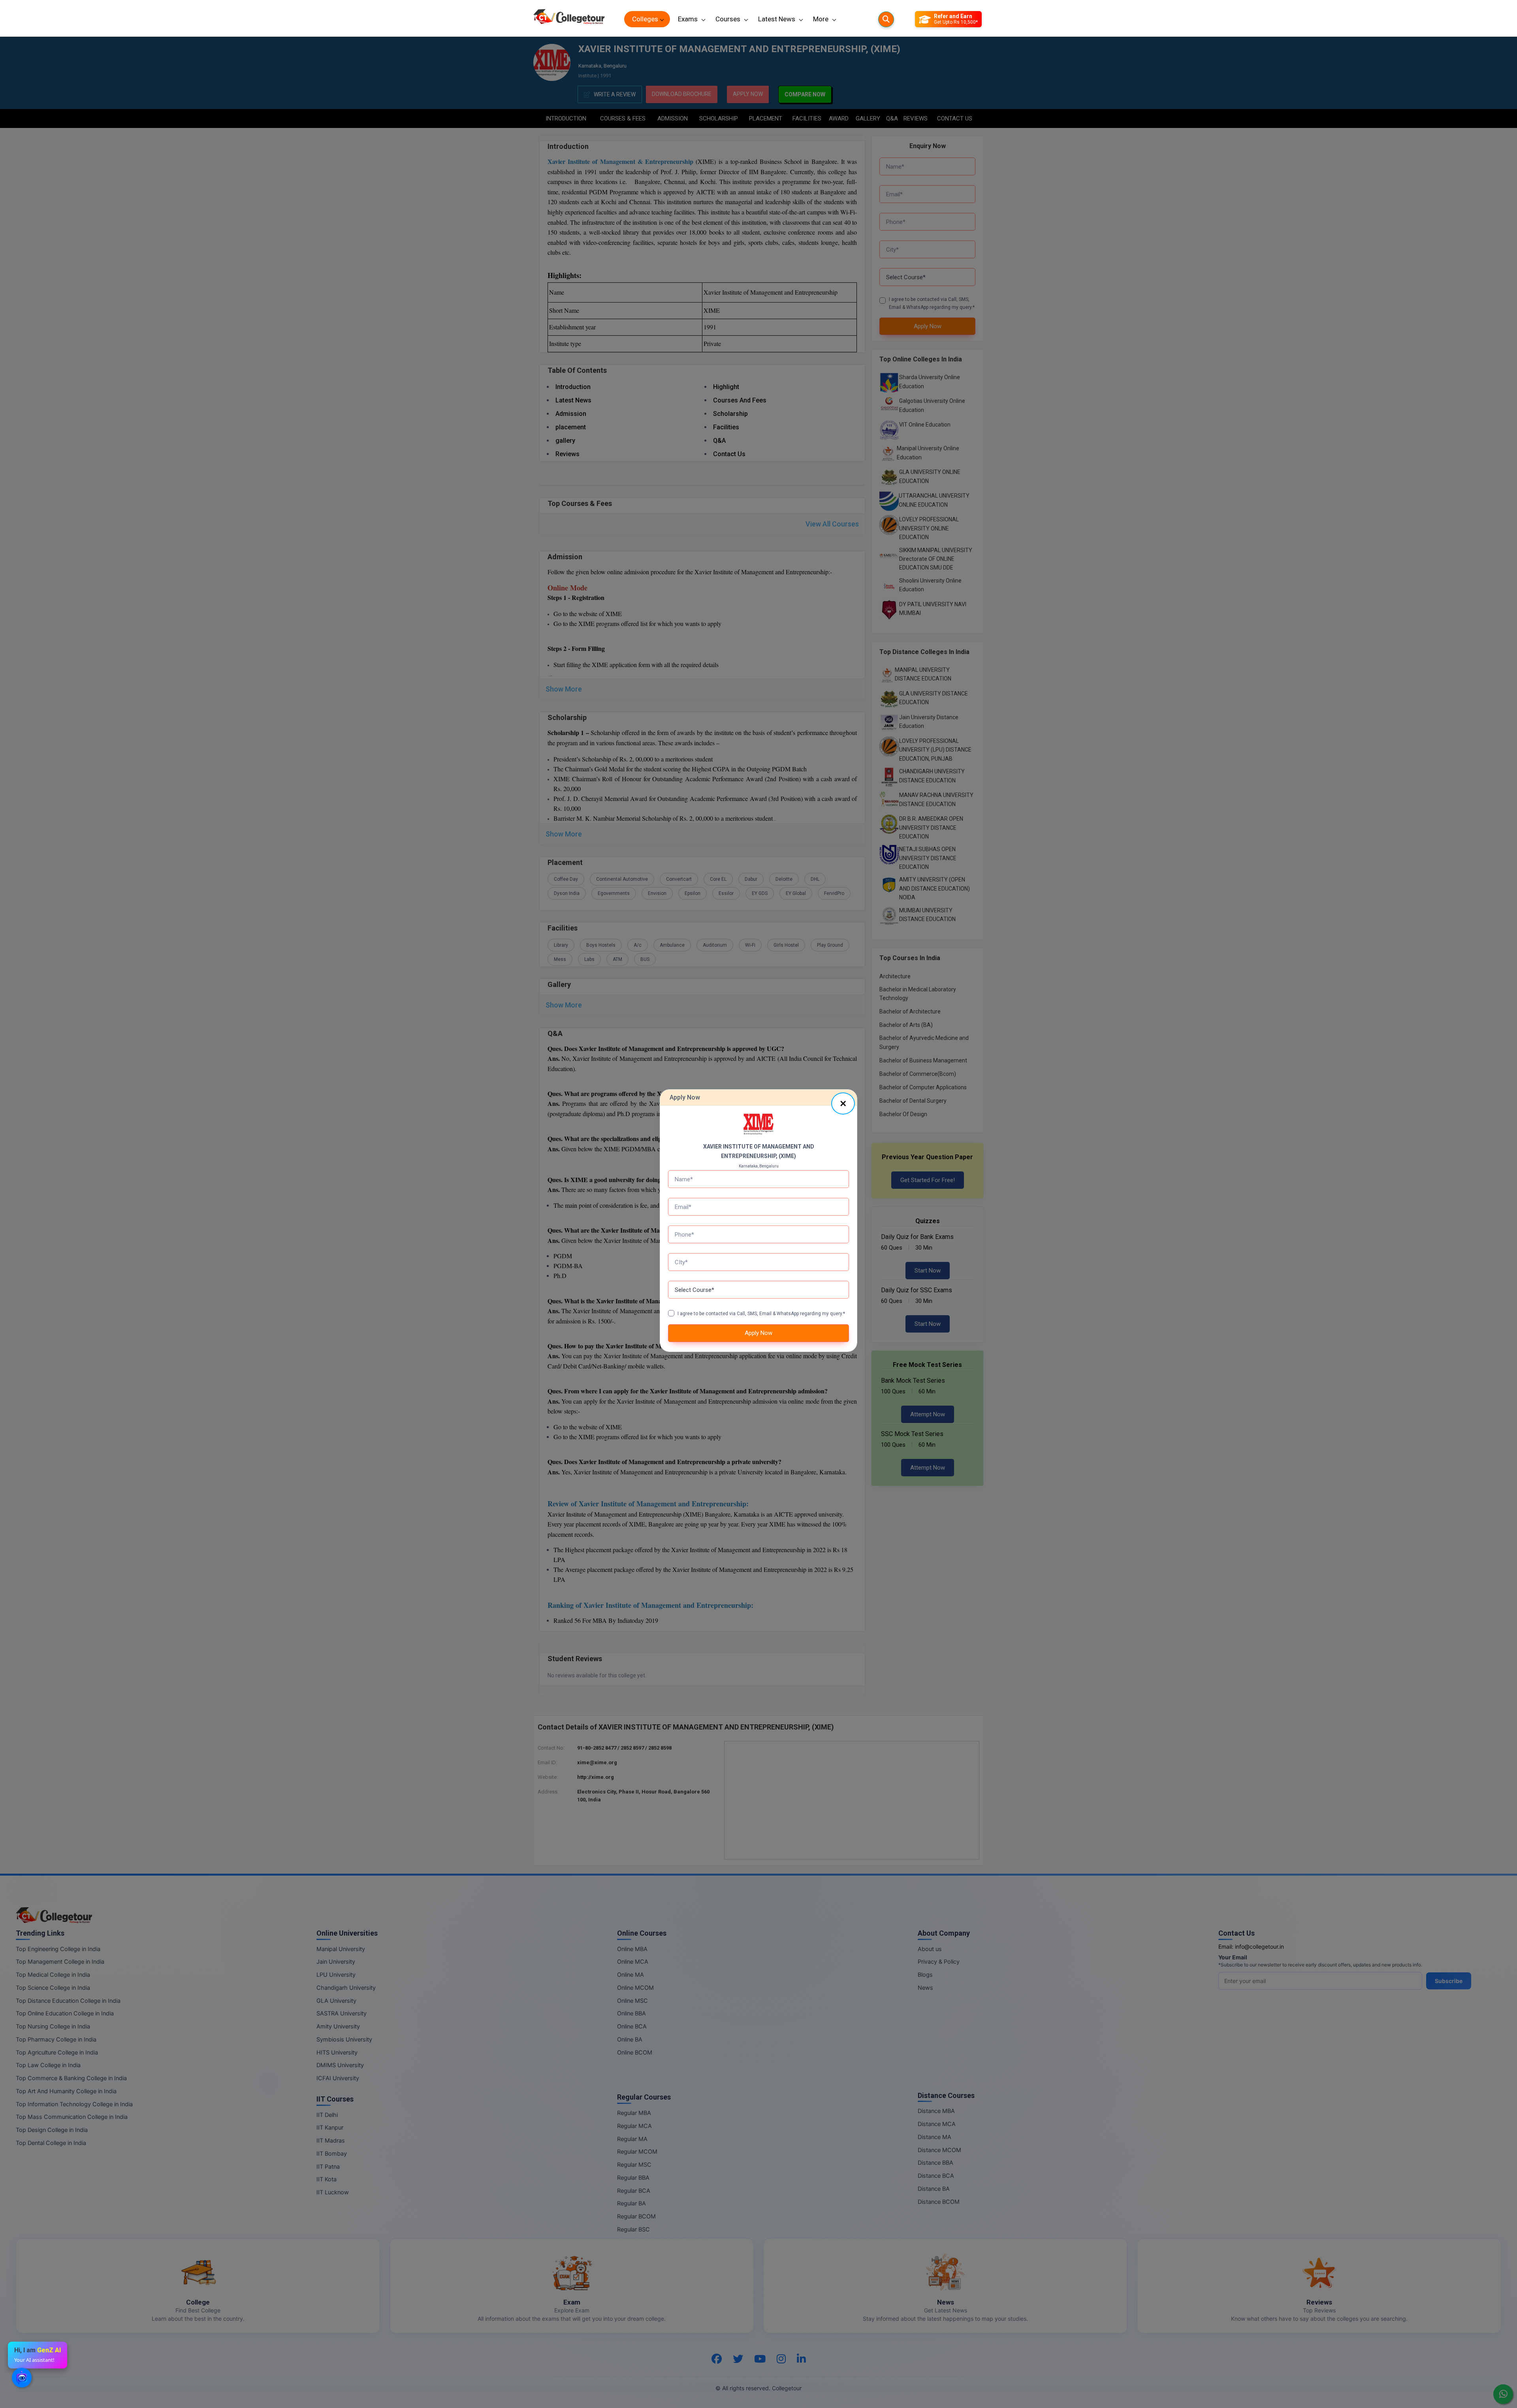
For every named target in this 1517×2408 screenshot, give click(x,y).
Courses (728, 19)
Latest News (777, 19)
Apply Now (758, 1333)
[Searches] (886, 19)
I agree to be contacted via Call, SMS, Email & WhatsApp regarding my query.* (761, 1314)
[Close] (843, 1103)
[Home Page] (569, 19)
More (821, 19)
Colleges (645, 19)
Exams (688, 19)
